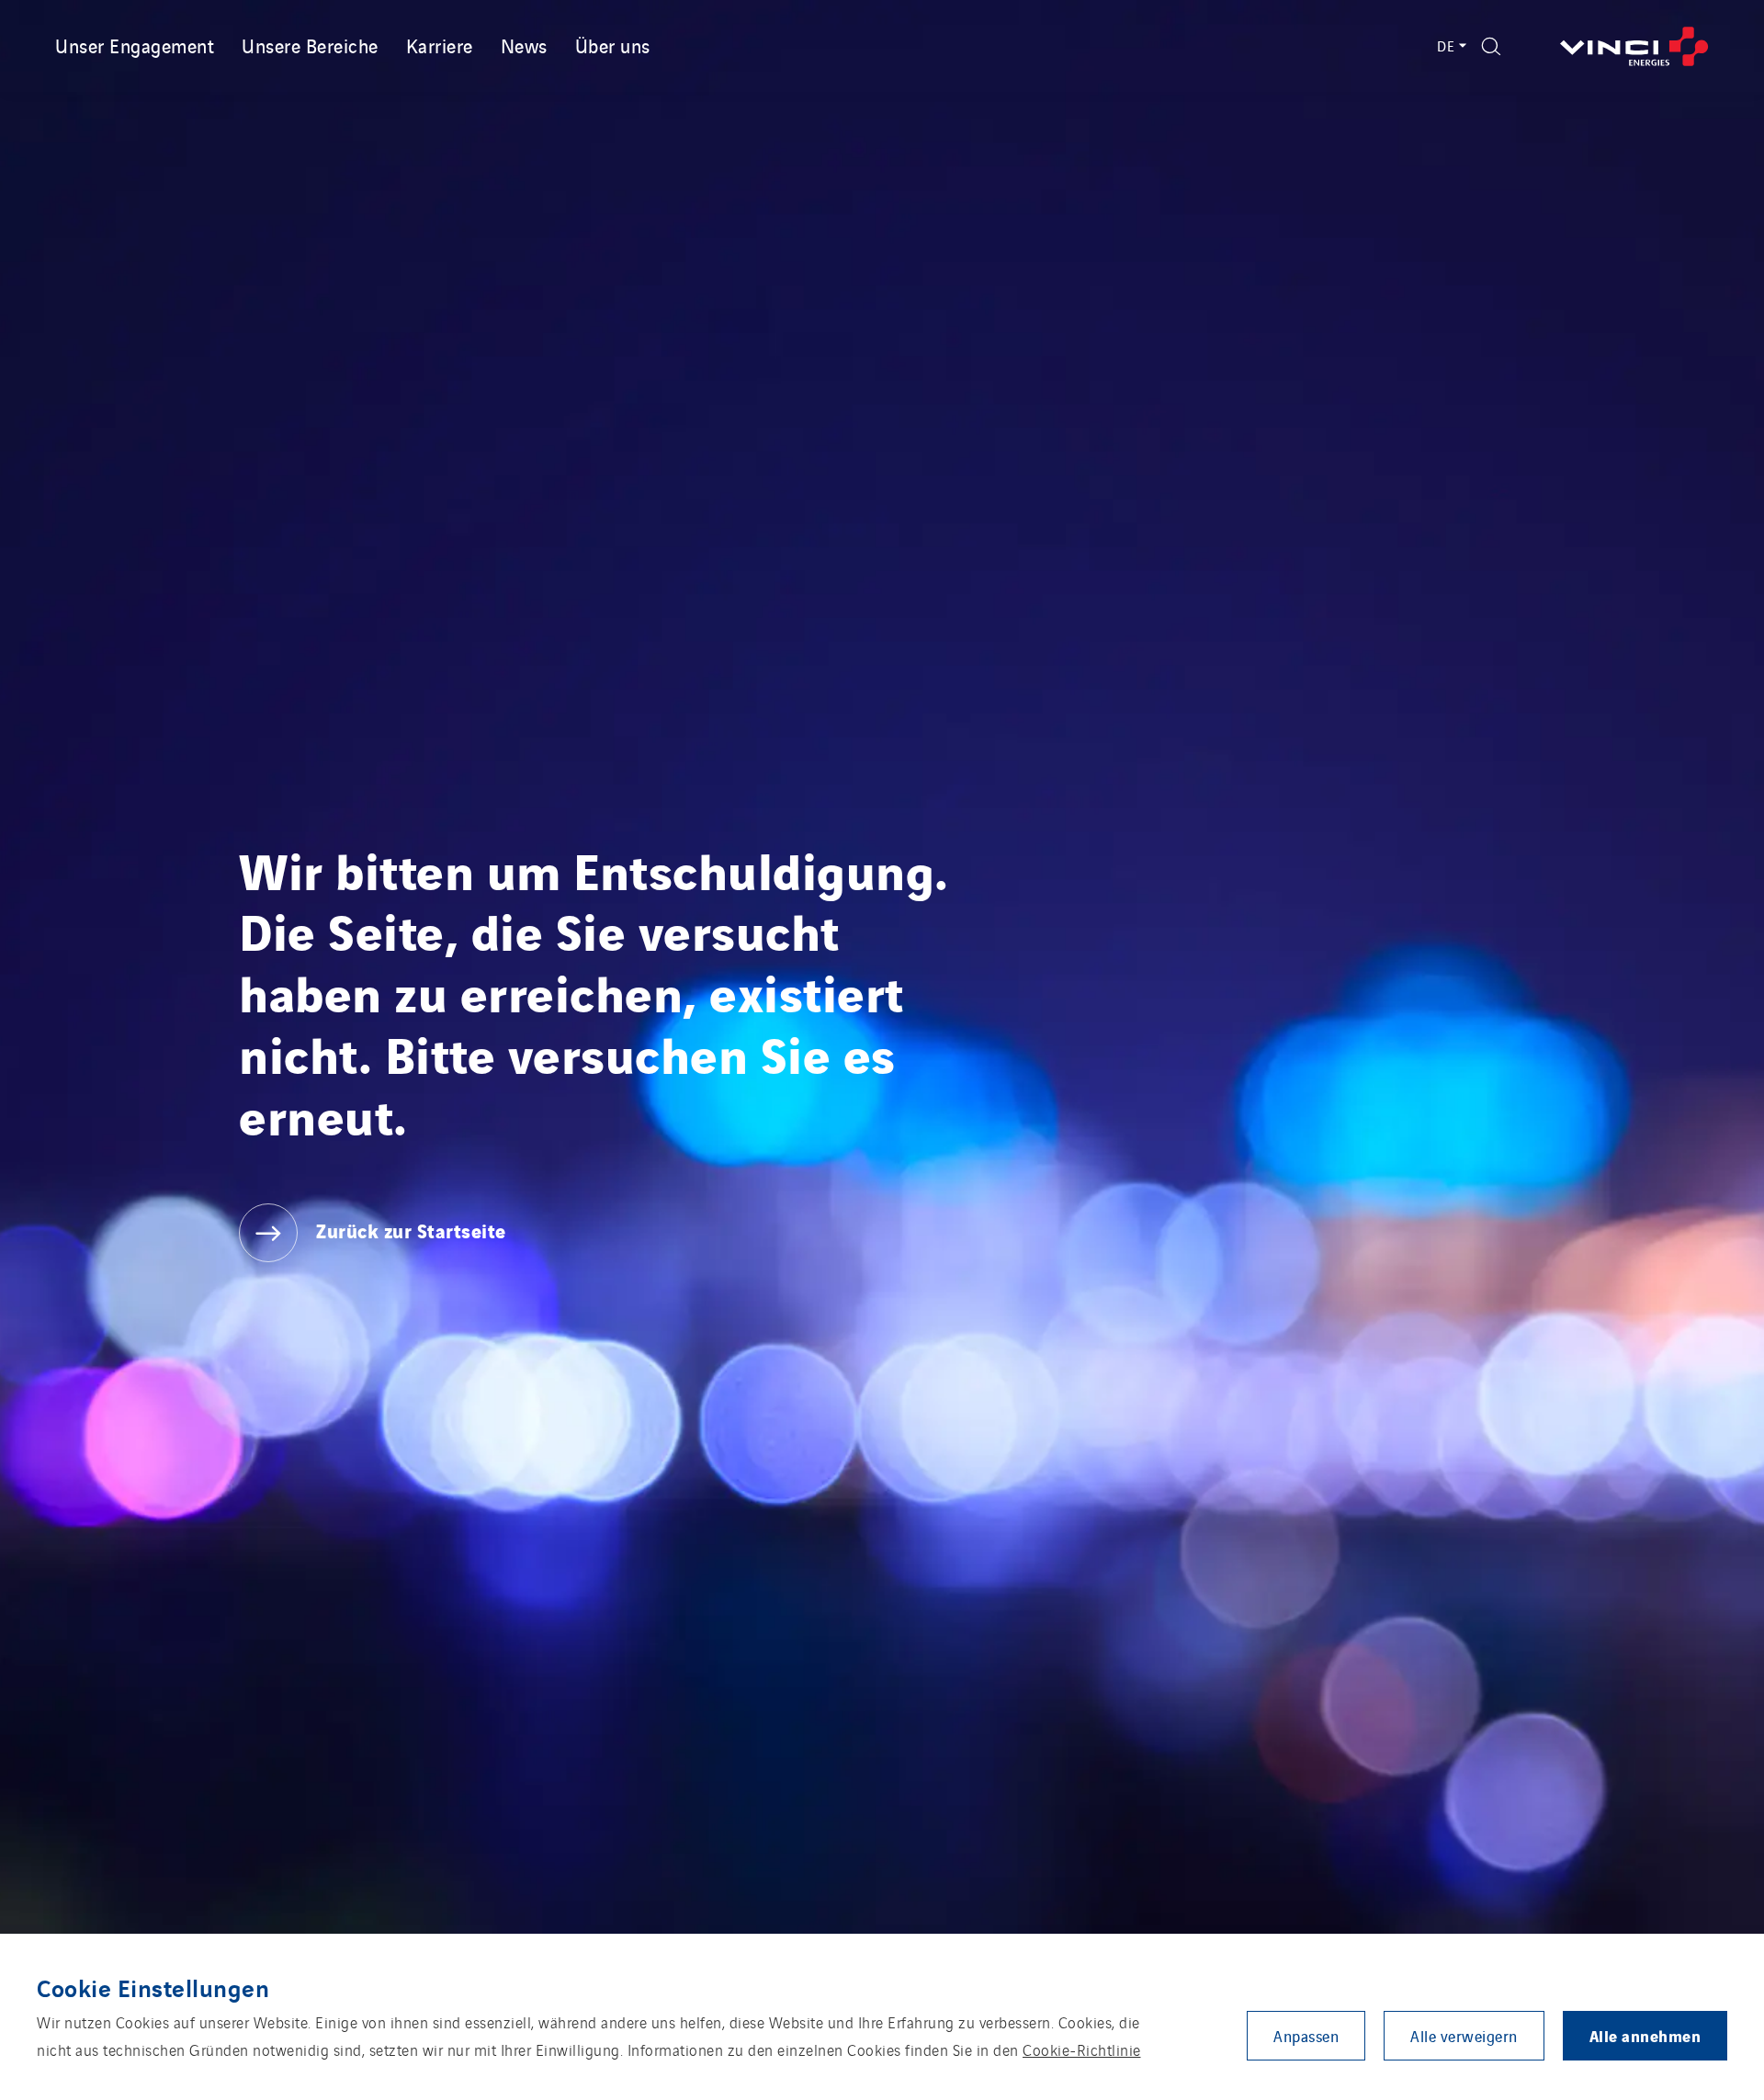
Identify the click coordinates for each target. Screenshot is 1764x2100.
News (524, 45)
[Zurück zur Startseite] (1634, 46)
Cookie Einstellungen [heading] (153, 1987)
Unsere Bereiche (310, 45)
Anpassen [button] (1306, 2036)
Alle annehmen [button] (1645, 2035)
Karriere (440, 45)
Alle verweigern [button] (1464, 2036)
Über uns (613, 45)
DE (1446, 45)
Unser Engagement (135, 45)
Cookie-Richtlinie (1082, 2049)
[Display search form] (1491, 46)
